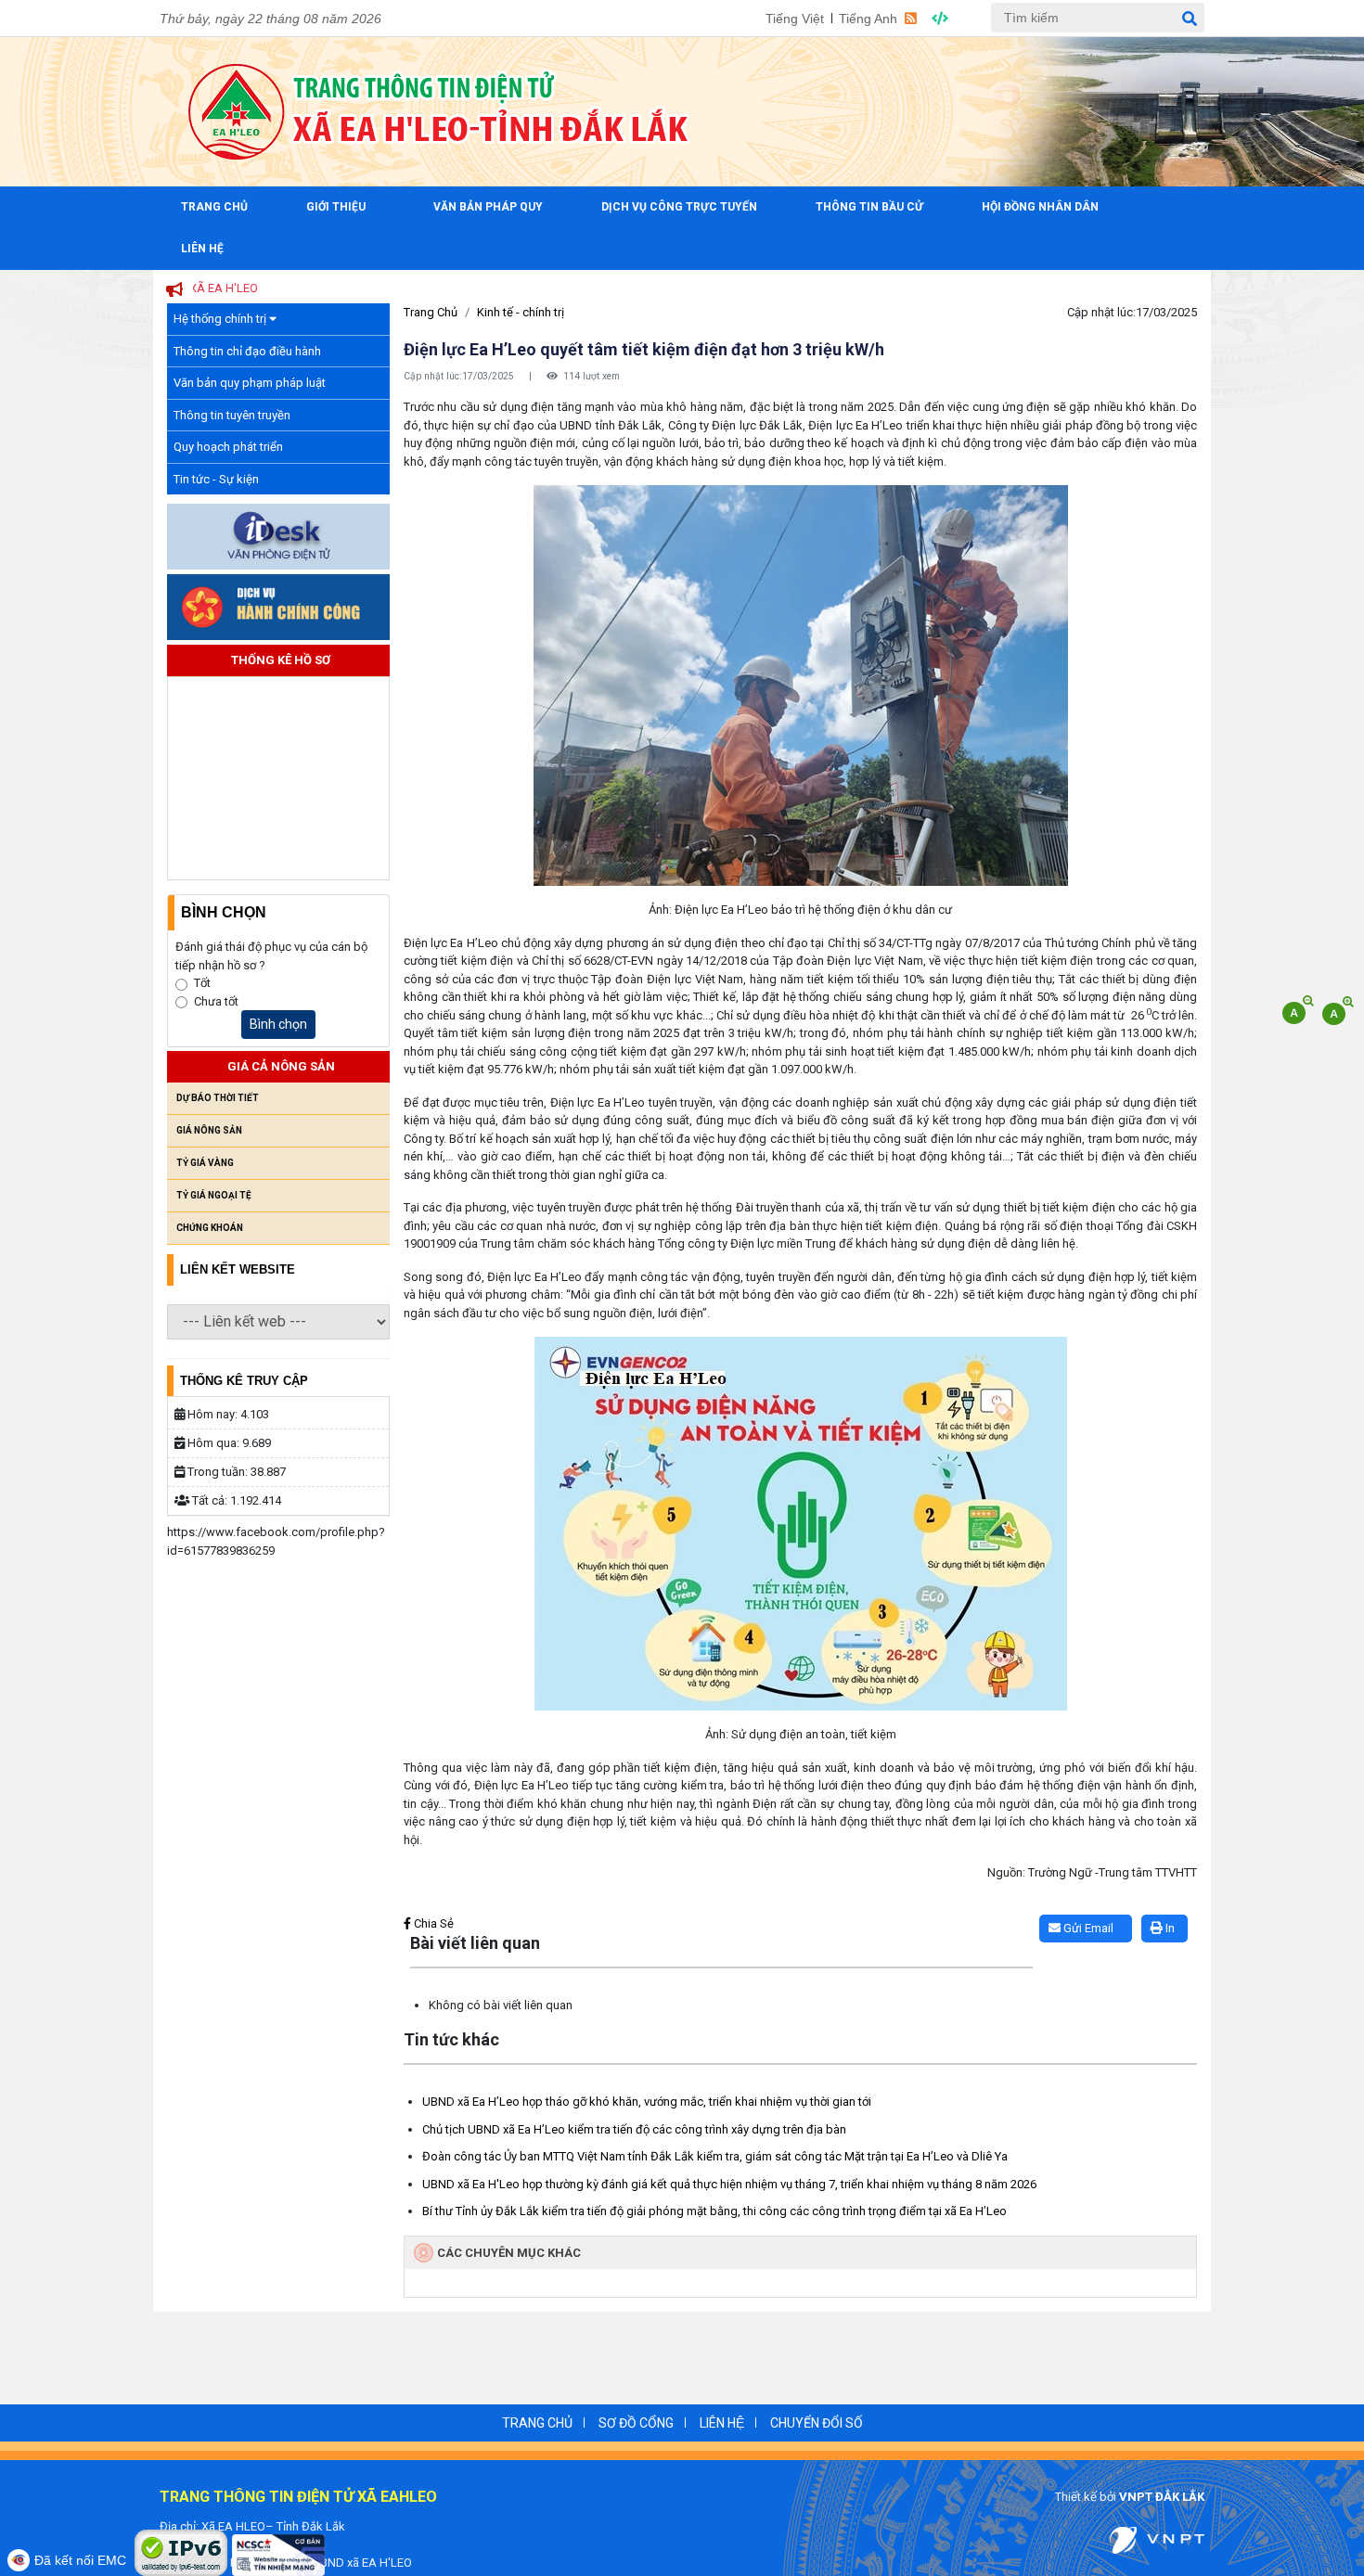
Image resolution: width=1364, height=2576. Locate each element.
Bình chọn (278, 1024)
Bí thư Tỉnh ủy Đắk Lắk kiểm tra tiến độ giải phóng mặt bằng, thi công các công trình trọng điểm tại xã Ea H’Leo (714, 2211)
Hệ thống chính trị (221, 319)
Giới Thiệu (336, 207)
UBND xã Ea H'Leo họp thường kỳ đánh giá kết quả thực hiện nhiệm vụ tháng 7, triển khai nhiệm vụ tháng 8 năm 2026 (729, 2184)
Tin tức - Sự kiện (216, 479)
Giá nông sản (209, 1130)
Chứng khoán (210, 1228)
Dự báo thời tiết (218, 1098)
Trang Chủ (214, 207)
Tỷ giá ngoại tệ (214, 1195)
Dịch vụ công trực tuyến (679, 207)
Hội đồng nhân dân (1040, 207)
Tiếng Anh (868, 19)
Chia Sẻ (432, 1923)
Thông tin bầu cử (869, 207)
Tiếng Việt (795, 19)
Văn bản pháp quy (488, 207)
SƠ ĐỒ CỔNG (636, 2423)
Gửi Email (1087, 1928)
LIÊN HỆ (722, 2423)
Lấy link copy (432, 1906)
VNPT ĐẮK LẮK (1162, 2497)
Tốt (202, 983)
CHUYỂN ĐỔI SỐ (817, 2423)
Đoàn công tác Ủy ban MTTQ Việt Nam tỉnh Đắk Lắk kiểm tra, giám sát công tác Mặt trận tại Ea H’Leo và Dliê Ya (715, 2156)
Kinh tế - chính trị (521, 312)
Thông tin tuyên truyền (232, 415)
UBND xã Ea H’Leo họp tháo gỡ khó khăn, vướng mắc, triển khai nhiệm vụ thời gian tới (647, 2102)
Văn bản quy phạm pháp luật (250, 383)
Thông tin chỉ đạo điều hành (247, 351)
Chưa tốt (216, 1001)
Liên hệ (202, 249)
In (1169, 1928)
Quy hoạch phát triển (228, 447)
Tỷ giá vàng (205, 1163)
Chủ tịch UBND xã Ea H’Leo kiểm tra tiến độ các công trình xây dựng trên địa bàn (634, 2129)
